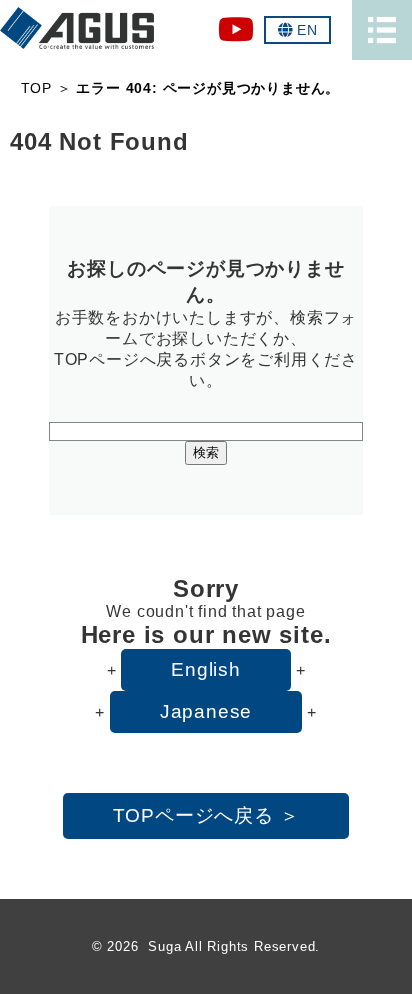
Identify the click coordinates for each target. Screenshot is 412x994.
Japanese (206, 711)
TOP (36, 88)
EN (307, 30)
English (206, 669)
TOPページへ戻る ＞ (206, 815)
